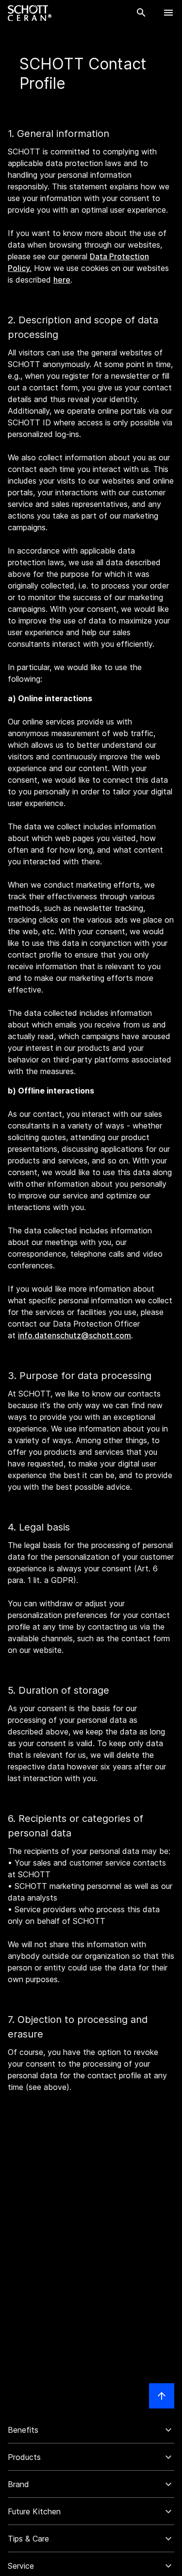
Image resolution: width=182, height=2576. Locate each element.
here (62, 280)
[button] (91, 2430)
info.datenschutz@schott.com (74, 1335)
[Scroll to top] (162, 2396)
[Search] (141, 13)
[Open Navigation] (168, 13)
